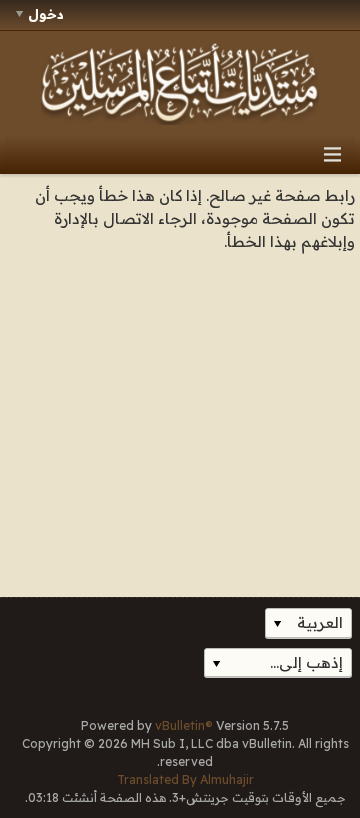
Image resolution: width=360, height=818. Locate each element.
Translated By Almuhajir (185, 779)
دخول (46, 14)
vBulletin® (184, 725)
